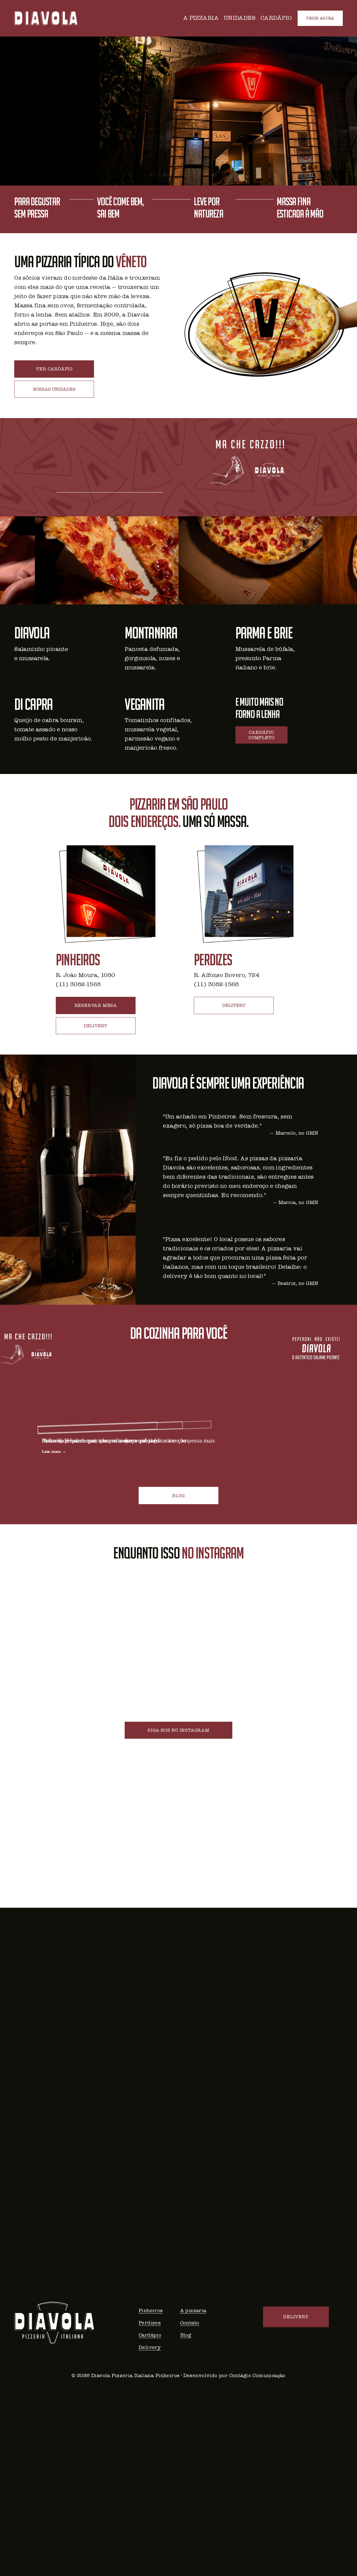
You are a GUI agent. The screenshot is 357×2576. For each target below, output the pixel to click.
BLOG (178, 1496)
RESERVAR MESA (96, 1005)
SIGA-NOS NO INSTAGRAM (178, 1730)
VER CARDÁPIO (54, 369)
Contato (190, 2323)
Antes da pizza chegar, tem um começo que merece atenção (114, 1440)
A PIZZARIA (201, 18)
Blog (186, 2335)
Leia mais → (54, 1452)
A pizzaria (193, 2310)
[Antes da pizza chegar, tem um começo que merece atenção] (114, 1423)
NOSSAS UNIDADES (54, 389)
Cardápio (150, 2335)
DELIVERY (96, 1026)
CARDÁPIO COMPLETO (261, 735)
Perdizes (150, 2323)
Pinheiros (151, 2310)
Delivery (150, 2347)
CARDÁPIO (276, 18)
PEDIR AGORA (320, 18)
